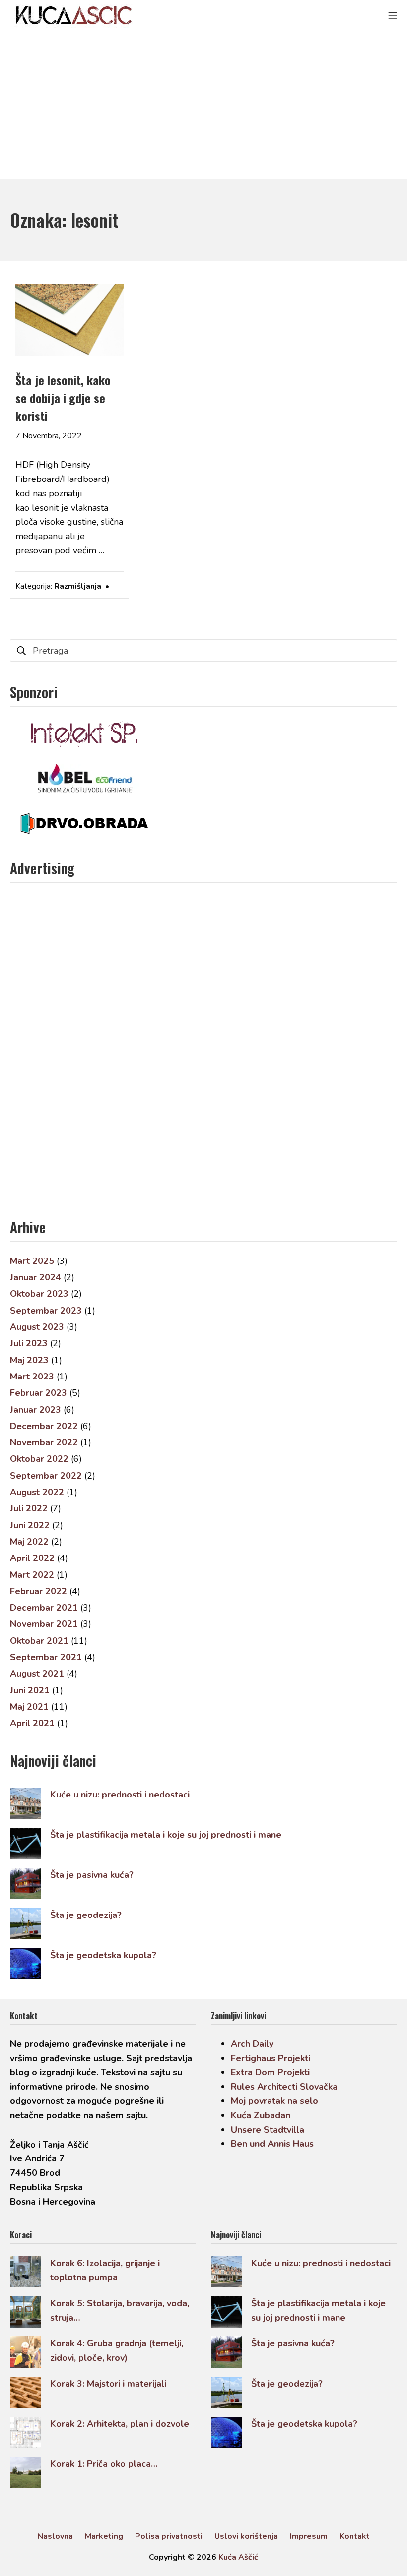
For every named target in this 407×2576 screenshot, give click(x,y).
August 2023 (37, 1327)
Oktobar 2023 (39, 1294)
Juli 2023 (29, 1343)
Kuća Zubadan (261, 2115)
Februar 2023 (38, 1393)
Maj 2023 (29, 1360)
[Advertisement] (203, 104)
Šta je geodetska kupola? (103, 1955)
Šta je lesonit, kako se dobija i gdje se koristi (63, 398)
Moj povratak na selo (274, 2101)
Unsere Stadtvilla (268, 2130)
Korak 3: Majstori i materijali (108, 2384)
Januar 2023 (35, 1410)
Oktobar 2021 (39, 1641)
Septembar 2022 (46, 1476)
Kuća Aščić (238, 2557)
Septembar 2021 (46, 1657)
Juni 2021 (30, 1690)
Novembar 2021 (44, 1624)
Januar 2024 (35, 1277)
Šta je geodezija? (86, 1915)
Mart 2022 (32, 1575)
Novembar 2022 (44, 1442)
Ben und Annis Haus (272, 2144)
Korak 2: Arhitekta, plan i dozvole (120, 2424)
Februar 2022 (38, 1591)
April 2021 (32, 1723)
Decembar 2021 (44, 1608)
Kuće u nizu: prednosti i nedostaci (120, 1795)
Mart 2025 (32, 1261)
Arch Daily (252, 2044)
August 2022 (37, 1492)
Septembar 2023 (46, 1311)
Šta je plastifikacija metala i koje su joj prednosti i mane (166, 1835)
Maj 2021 (29, 1707)
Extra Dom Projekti (270, 2072)
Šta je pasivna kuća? (92, 1875)
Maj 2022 (29, 1542)
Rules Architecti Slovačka (284, 2087)
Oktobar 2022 (39, 1459)
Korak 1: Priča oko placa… (104, 2464)
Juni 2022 (30, 1525)
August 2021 (37, 1674)
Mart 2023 (32, 1377)
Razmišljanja (78, 586)
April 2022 (32, 1558)
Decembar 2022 (44, 1426)
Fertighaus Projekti (271, 2058)
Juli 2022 (29, 1508)
